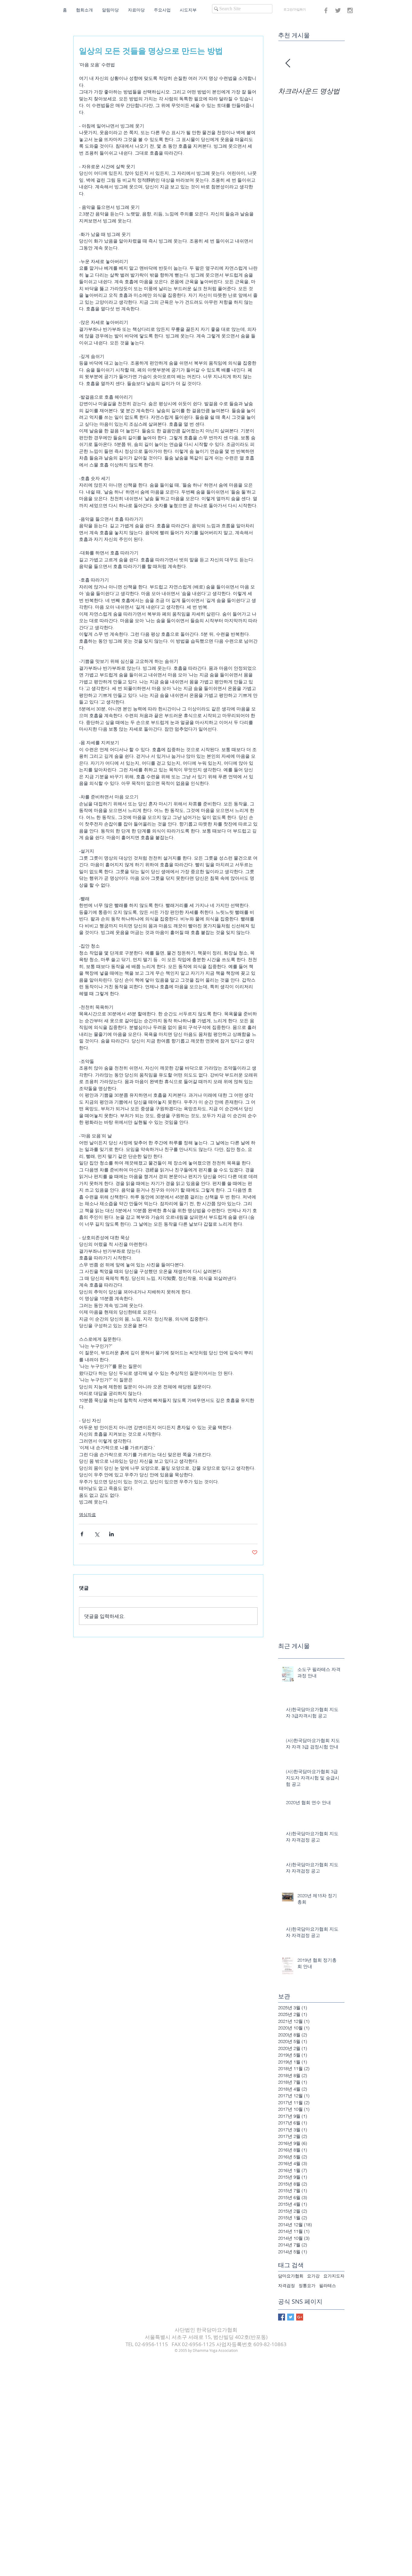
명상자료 (87, 1515)
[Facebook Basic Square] (282, 2317)
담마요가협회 (291, 2276)
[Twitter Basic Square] (291, 2317)
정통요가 (307, 2286)
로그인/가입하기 (295, 9)
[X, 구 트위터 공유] (97, 1534)
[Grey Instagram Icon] (350, 10)
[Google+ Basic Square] (300, 2317)
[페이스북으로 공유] (82, 1534)
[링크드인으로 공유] (111, 1534)
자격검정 (287, 2286)
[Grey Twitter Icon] (338, 10)
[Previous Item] (288, 63)
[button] (84, 10)
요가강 (313, 2276)
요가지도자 (334, 2276)
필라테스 (328, 2286)
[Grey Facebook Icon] (326, 10)
